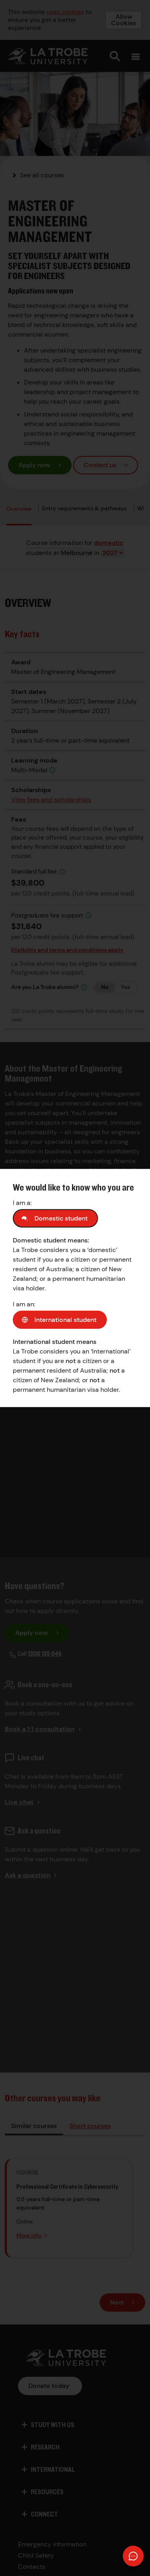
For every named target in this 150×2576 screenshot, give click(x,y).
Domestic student (61, 1218)
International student (65, 1320)
